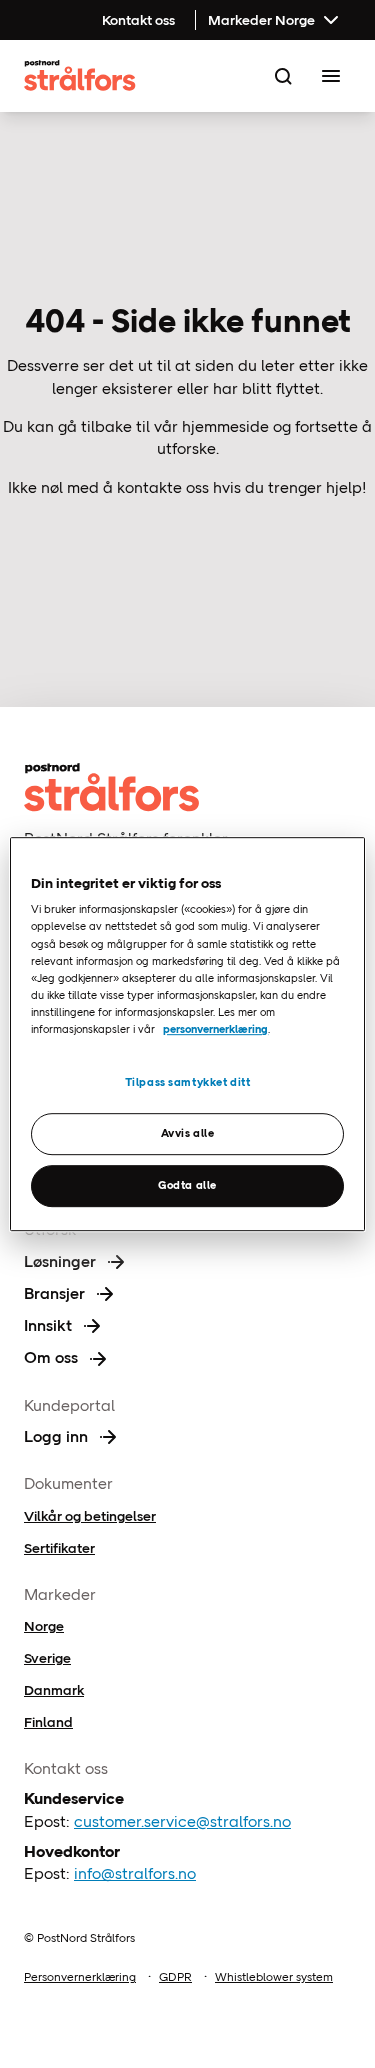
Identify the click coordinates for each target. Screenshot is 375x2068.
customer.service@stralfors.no (182, 1821)
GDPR (175, 1977)
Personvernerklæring (80, 1977)
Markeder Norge (261, 20)
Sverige (47, 1658)
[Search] (283, 76)
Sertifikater (59, 1548)
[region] (187, 1034)
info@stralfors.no (135, 1873)
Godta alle (187, 1185)
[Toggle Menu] (331, 76)
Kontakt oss (138, 20)
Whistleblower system (274, 1977)
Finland (48, 1722)
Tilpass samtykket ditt (188, 1082)
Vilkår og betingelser (90, 1516)
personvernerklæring (215, 1029)
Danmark (54, 1690)
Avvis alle (188, 1133)
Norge (44, 1626)
